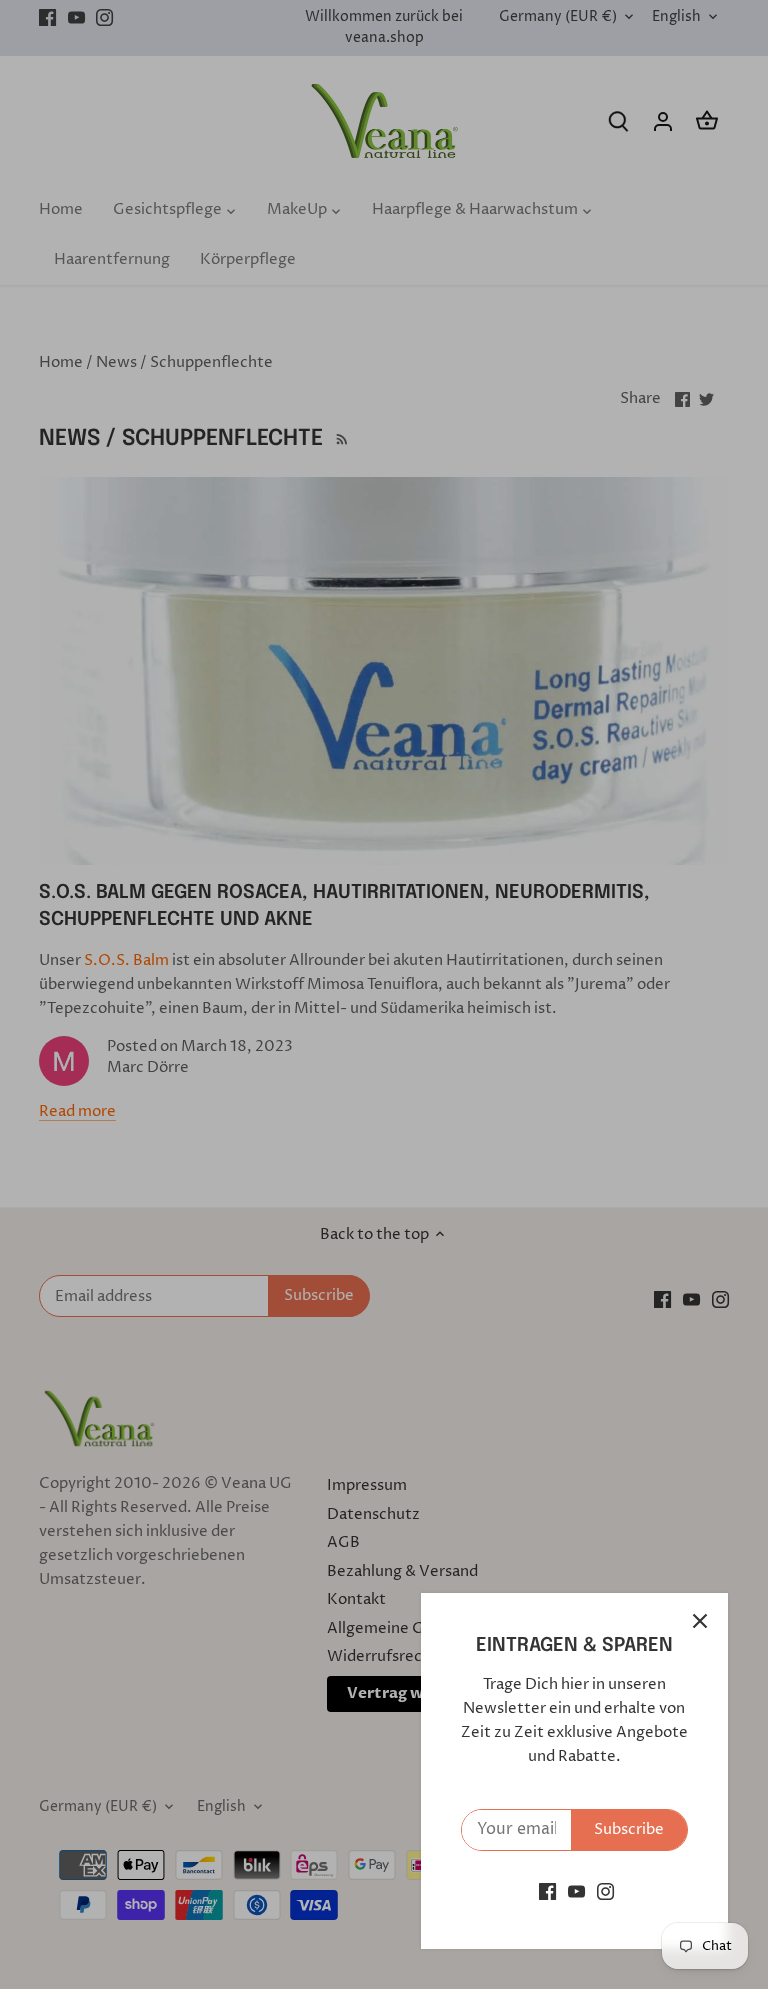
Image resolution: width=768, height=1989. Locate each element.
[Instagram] (605, 1891)
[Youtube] (576, 1891)
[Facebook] (547, 1891)
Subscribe (629, 1829)
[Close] (700, 1621)
